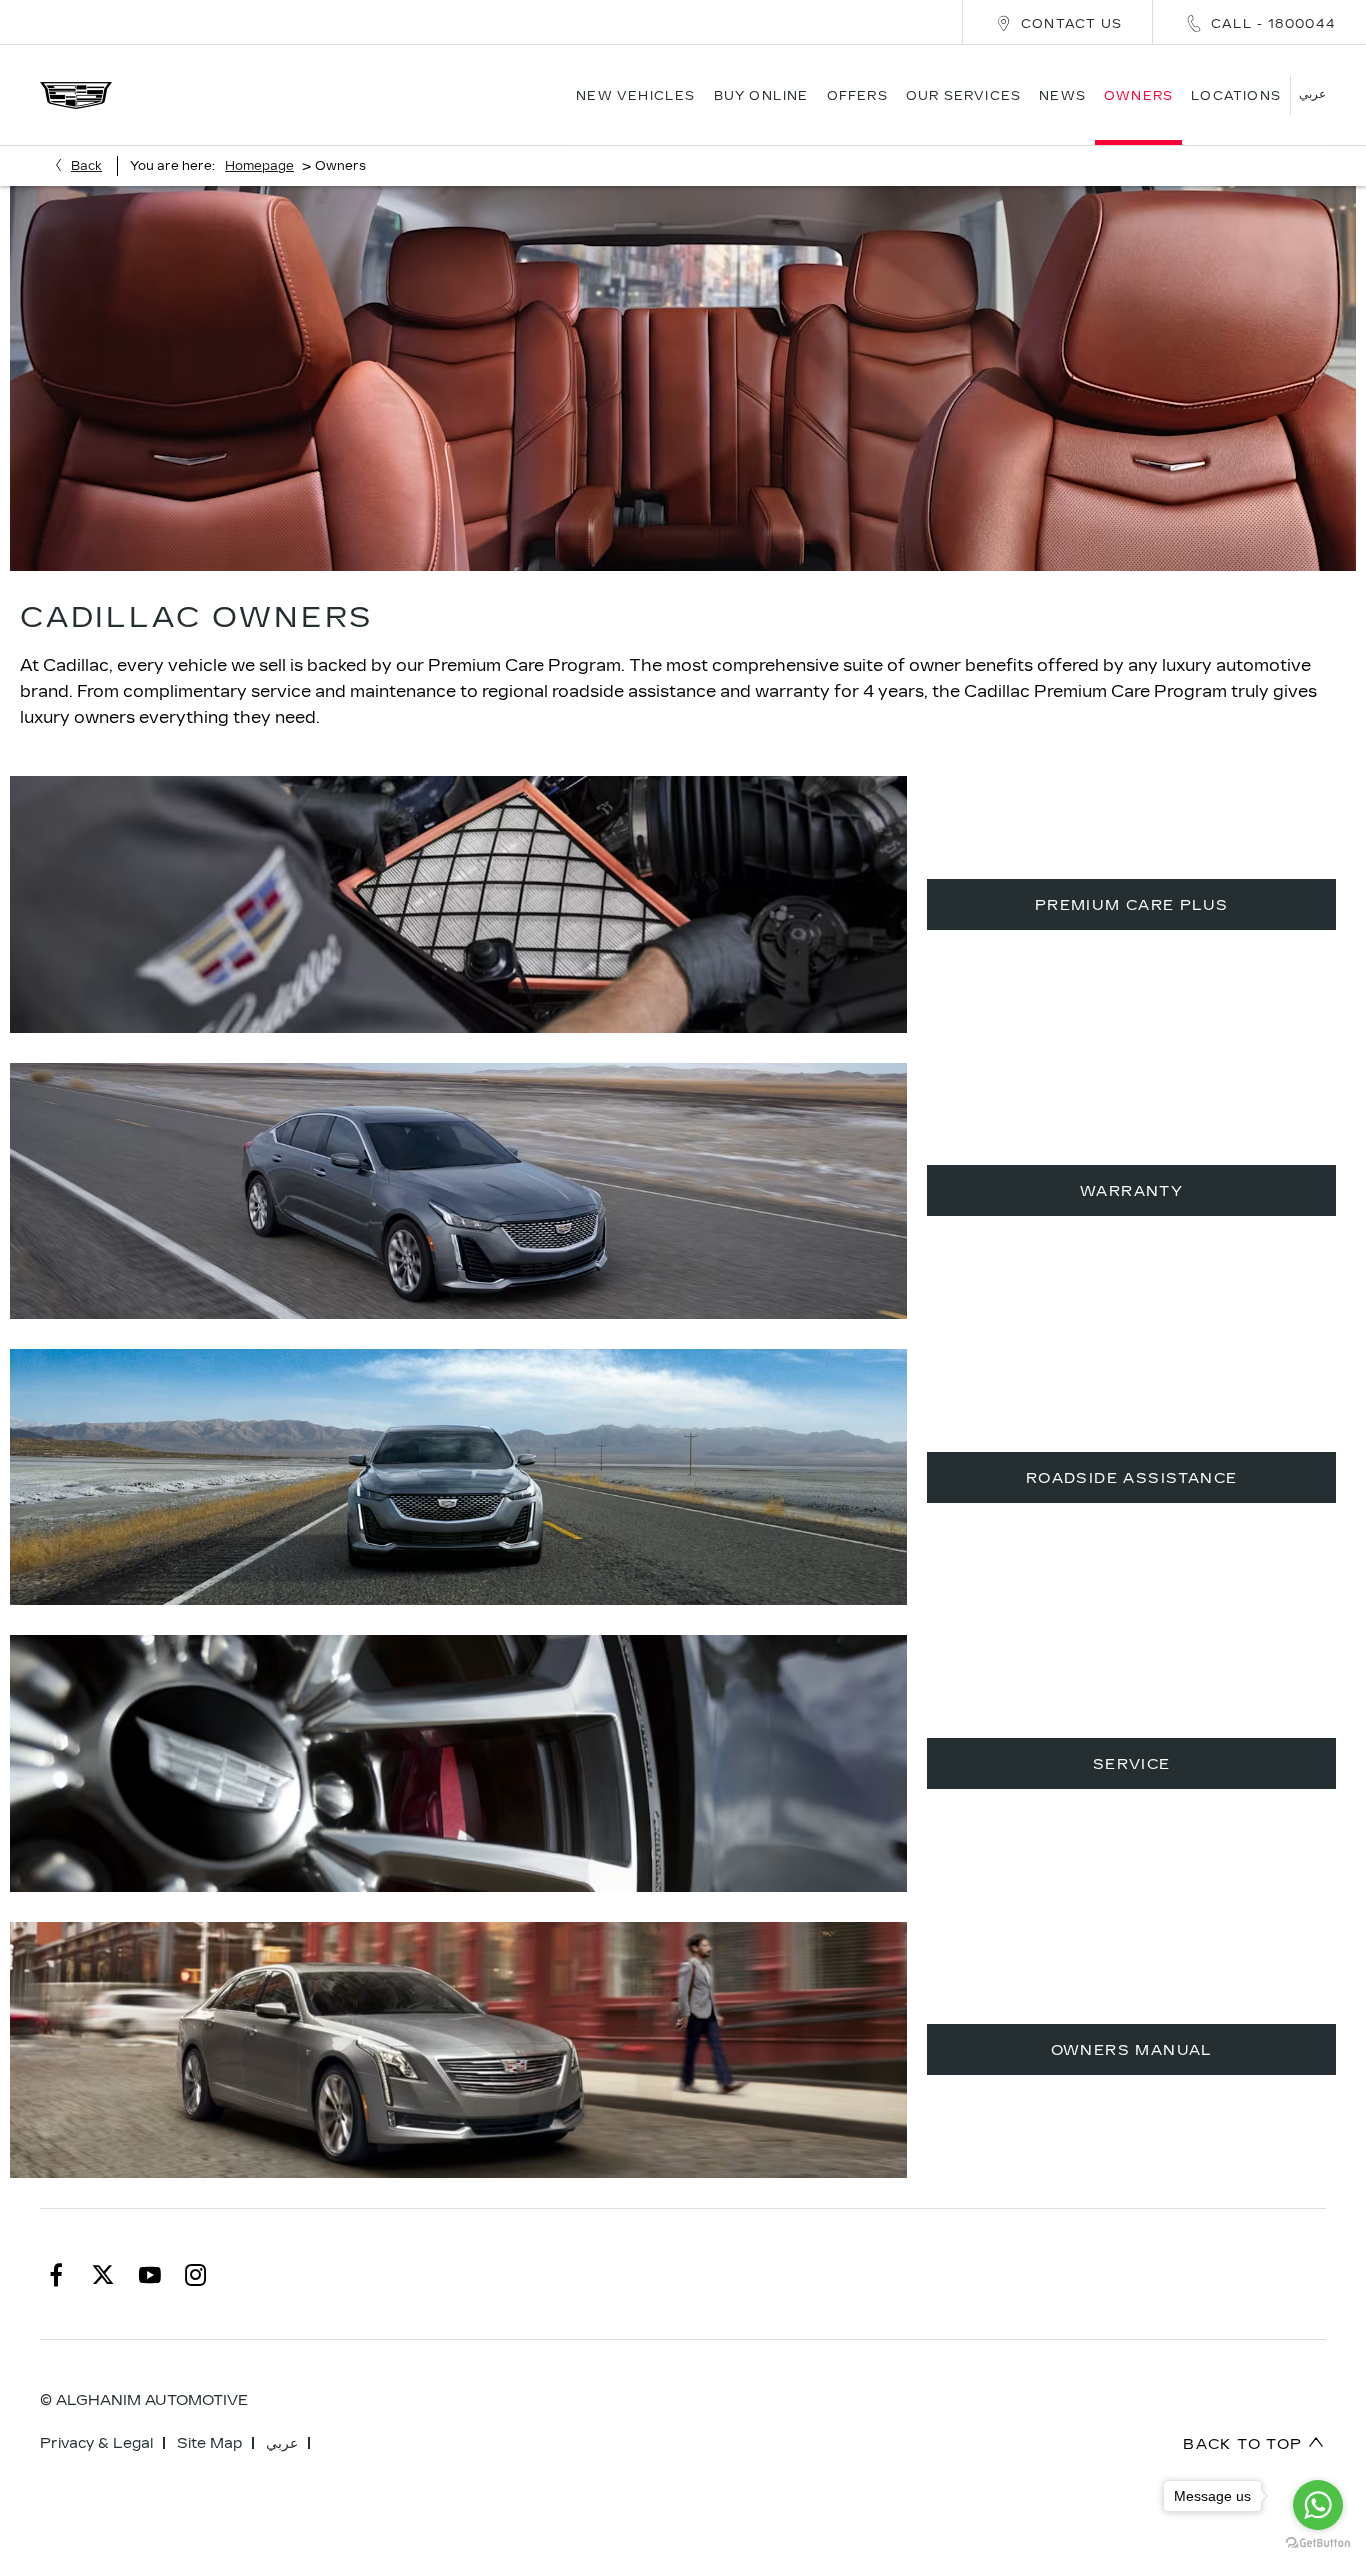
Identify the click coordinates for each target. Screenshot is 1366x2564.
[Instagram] (196, 2274)
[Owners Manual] (458, 2050)
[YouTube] (150, 2274)
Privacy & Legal (96, 2443)
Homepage (259, 166)
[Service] (458, 1763)
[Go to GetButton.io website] (1318, 2543)
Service (1132, 1764)
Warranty (1131, 1191)
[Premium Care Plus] (458, 904)
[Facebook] (56, 2274)
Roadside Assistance (1132, 1478)
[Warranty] (458, 1191)
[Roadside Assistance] (458, 1477)
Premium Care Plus (1132, 905)
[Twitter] (103, 2274)
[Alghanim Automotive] (76, 95)
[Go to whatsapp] (1318, 2505)
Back (86, 166)
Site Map (209, 2443)
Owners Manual (1132, 2050)
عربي (282, 2443)
